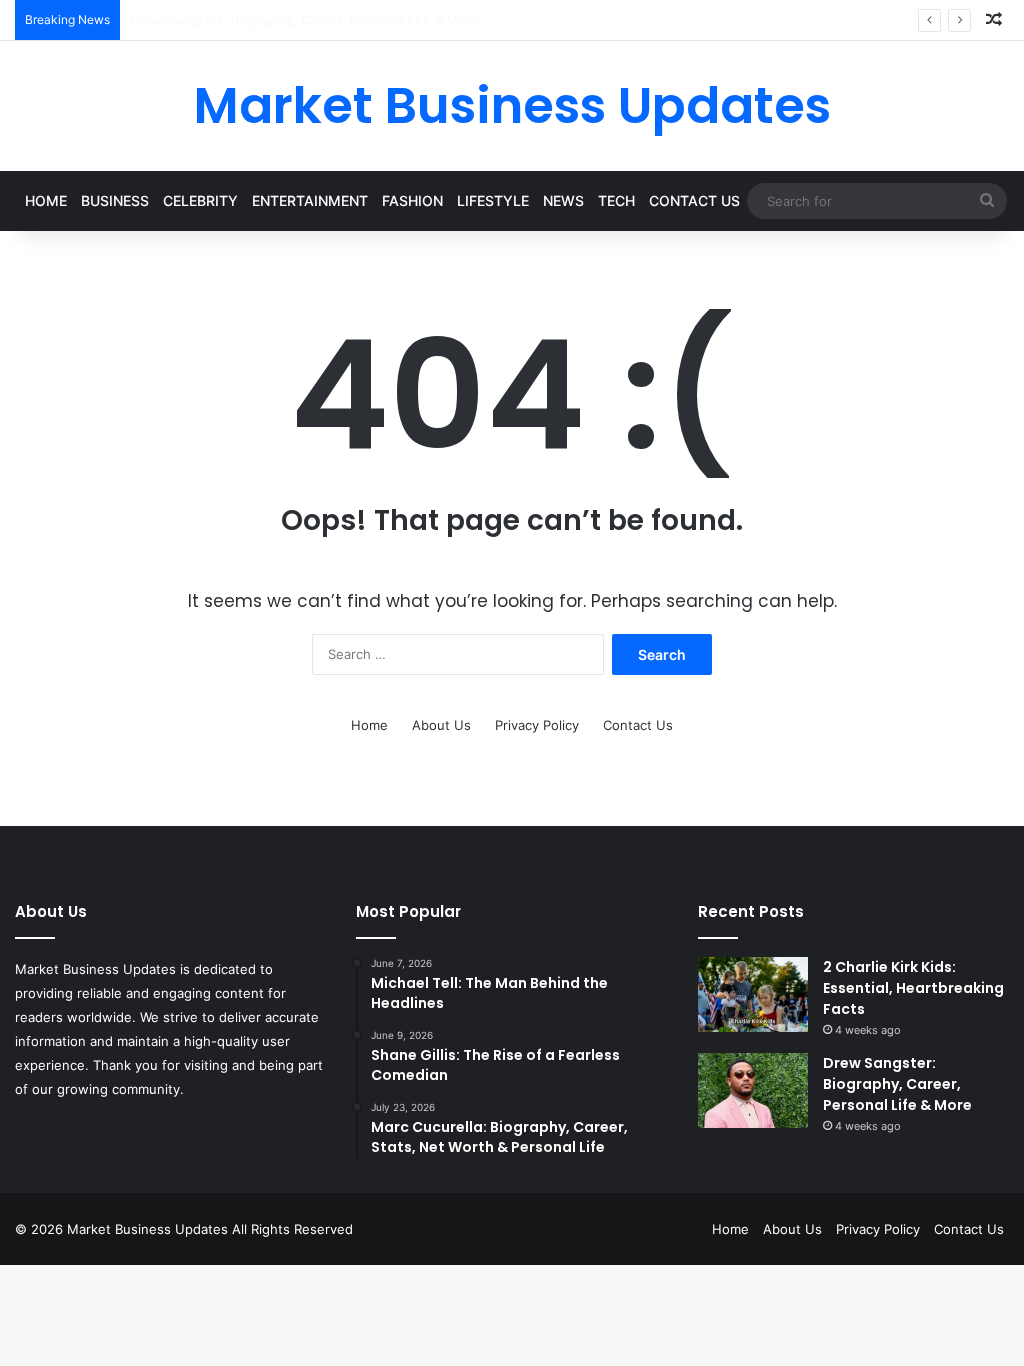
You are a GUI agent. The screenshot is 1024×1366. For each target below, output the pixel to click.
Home (46, 200)
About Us (441, 725)
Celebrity (200, 200)
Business (115, 200)
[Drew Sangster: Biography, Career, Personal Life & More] (753, 1090)
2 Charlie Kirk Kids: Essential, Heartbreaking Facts (913, 988)
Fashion (412, 200)
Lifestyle (493, 200)
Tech (616, 200)
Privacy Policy (537, 725)
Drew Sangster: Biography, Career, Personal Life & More (897, 1084)
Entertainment (310, 200)
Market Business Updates (149, 1229)
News (563, 200)
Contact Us (694, 200)
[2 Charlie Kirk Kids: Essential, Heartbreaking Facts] (753, 994)
